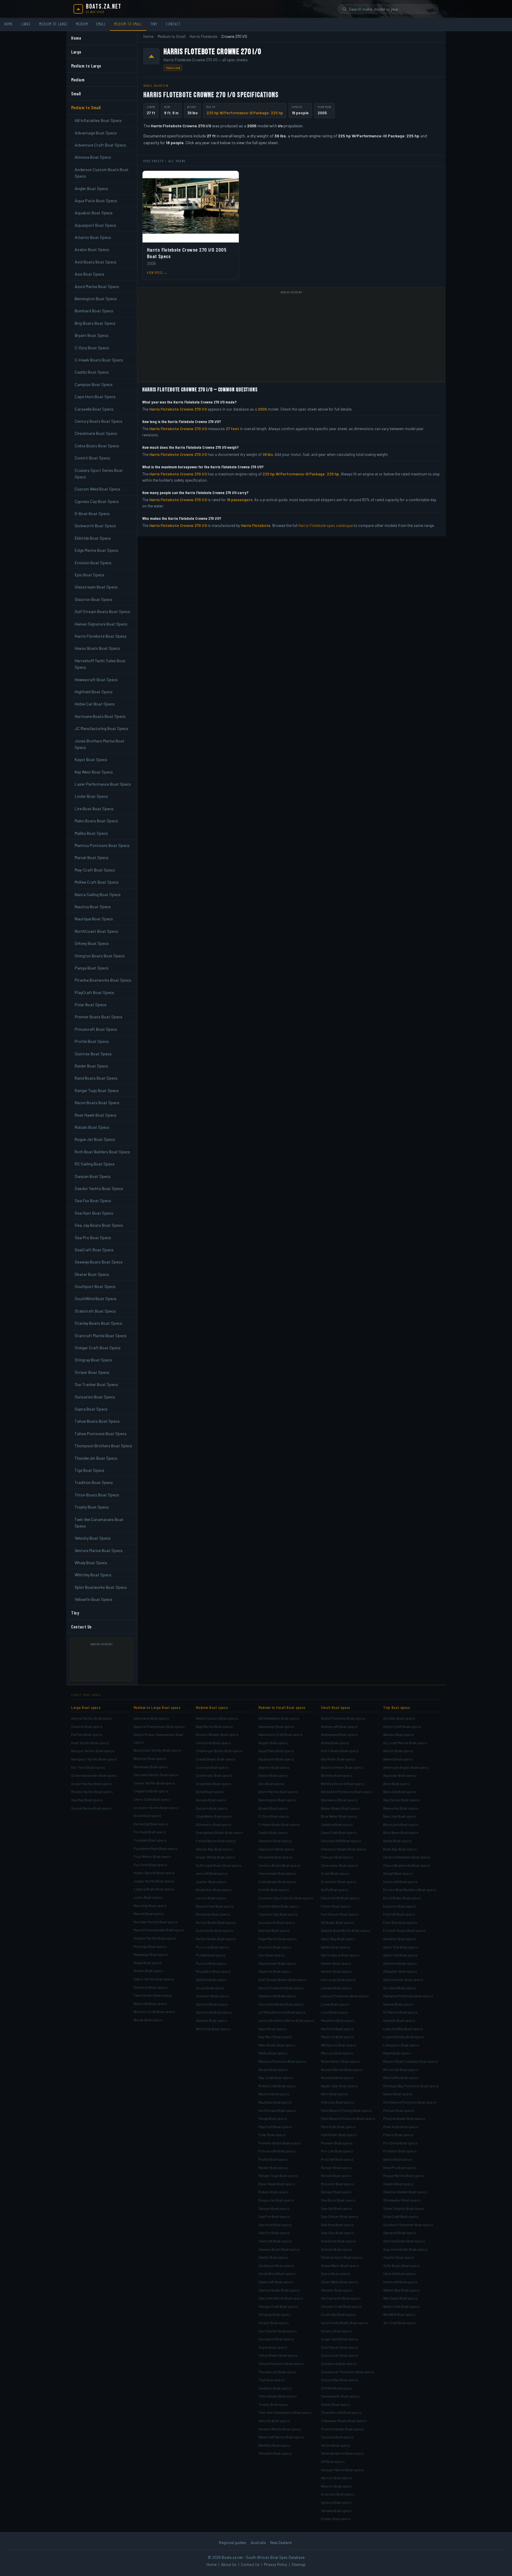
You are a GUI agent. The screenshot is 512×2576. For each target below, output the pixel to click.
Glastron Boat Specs (93, 599)
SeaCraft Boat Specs (94, 1250)
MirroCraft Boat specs (401, 2070)
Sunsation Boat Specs (95, 1397)
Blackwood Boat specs (339, 1800)
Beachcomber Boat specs (342, 1767)
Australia (258, 2543)
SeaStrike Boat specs (338, 2241)
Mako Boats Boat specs (277, 2045)
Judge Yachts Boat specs (154, 1881)
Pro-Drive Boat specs (400, 2143)
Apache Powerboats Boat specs (159, 1726)
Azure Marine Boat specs (278, 1792)
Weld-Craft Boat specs (401, 2306)
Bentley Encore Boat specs (343, 1784)
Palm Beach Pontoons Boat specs (348, 2118)
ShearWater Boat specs (340, 2265)
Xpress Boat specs (336, 2502)
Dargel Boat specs (398, 1873)
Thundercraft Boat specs (341, 2412)
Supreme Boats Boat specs (405, 2249)
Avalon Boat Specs (92, 249)
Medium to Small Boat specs (282, 1707)
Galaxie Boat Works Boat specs (346, 1930)
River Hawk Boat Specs (96, 1115)
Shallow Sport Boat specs (342, 2257)
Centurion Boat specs (213, 1743)
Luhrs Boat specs (148, 1897)
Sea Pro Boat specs (274, 2233)
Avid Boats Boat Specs (96, 262)
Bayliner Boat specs (150, 1758)
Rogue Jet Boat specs (276, 2200)
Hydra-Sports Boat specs (154, 1873)
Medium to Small (128, 24)
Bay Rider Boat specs (338, 1759)
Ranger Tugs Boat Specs (97, 1090)
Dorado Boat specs (211, 1800)
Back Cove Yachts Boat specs (157, 1750)
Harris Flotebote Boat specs (281, 1988)
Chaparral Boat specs (151, 1791)
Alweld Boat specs (398, 1759)
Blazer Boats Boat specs (340, 1808)
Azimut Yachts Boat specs (92, 1718)
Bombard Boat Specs (94, 311)
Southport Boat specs (276, 2265)
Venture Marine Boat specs (280, 2429)
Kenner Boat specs (336, 1971)
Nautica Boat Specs (93, 907)
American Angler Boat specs (406, 1767)
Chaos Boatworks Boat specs (407, 1865)
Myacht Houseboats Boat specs (159, 1930)
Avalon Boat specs (273, 1775)
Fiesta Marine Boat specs (216, 1841)
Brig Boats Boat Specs (95, 323)
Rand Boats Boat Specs (96, 1078)
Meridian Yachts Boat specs (156, 1922)
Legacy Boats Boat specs (154, 1889)
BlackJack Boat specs (401, 1824)
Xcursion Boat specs (338, 2494)
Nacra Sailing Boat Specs (98, 894)
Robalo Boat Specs (92, 1127)
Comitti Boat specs (274, 1890)
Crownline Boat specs (214, 1784)
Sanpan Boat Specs (93, 1176)
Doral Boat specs (147, 1816)
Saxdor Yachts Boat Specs (99, 1188)
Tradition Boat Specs (94, 1482)
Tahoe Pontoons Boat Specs (101, 1433)
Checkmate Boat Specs (96, 433)
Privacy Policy (276, 2564)
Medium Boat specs (212, 1707)
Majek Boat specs (397, 2053)
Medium (82, 24)
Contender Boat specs (214, 1775)
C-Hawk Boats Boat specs (279, 1824)
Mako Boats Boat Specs (96, 821)
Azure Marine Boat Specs (97, 286)
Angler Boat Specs (91, 188)
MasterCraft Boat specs (215, 1906)
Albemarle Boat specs (151, 1718)
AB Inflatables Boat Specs (98, 120)
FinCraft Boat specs (399, 1914)
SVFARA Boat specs (337, 2388)
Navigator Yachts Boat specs (94, 1759)
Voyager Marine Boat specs (343, 2470)
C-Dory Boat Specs (92, 348)
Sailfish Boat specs (211, 1980)
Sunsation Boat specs (276, 2339)
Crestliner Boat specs (339, 1882)
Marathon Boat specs (338, 2020)
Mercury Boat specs (337, 2053)
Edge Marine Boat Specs (96, 550)
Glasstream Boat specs (277, 1963)
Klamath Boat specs (399, 2020)
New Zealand (281, 2543)
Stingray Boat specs (275, 2314)
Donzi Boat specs (210, 1792)
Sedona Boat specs (337, 2249)
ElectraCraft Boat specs (340, 1898)
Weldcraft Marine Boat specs (281, 2437)
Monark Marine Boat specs (342, 2070)
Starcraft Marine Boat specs (281, 2298)
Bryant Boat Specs (92, 335)
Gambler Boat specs (400, 1939)
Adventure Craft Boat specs (281, 1734)
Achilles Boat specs (399, 1718)
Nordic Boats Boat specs (216, 1922)
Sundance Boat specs (339, 2363)
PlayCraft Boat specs (275, 2127)
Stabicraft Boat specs (276, 2282)
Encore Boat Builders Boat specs (410, 1890)
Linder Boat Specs (91, 796)
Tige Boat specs (271, 2380)
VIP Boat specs (333, 2461)
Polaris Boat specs (398, 2135)
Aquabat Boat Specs (94, 213)
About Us (229, 2564)
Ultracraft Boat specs (400, 2282)
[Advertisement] (104, 1662)
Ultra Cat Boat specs (399, 2273)
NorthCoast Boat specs (277, 2110)
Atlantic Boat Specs (93, 237)
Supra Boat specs (273, 2347)
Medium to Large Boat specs (157, 1707)
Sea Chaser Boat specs (340, 2216)
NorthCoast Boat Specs (96, 931)
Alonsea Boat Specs (93, 157)
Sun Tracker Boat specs (278, 2331)
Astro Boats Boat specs (340, 1751)
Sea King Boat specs (337, 2225)
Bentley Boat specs (337, 1775)
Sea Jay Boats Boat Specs (99, 1225)
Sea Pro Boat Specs (93, 1238)
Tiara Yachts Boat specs (153, 1995)
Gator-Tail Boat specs (400, 1955)
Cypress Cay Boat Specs (97, 501)
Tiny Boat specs (397, 1707)
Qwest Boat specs (398, 2159)
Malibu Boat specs (273, 2053)
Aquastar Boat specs (400, 1775)
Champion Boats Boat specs (344, 1849)
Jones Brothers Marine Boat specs (286, 2020)
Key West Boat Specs (94, 772)
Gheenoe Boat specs (400, 1963)
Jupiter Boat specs (211, 1882)
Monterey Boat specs (213, 1914)
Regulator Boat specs (213, 1971)
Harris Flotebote (203, 36)
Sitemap (299, 2564)
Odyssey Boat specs (337, 2102)
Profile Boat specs (273, 2159)
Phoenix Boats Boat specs (404, 2118)
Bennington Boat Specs (96, 299)
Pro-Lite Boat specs (337, 2151)
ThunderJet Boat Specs (96, 1458)
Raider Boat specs (273, 2167)
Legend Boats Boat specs (404, 2037)
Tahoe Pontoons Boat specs (281, 2363)
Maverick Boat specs (337, 2037)
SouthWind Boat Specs (96, 1299)
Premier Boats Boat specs (280, 2143)
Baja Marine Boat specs (214, 1726)
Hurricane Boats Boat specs (281, 2004)
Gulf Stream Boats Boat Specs (102, 611)
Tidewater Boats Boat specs (344, 2421)
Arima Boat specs (335, 1743)
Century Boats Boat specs (279, 1865)
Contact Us (81, 1627)
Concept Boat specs (212, 1767)
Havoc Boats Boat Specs (97, 648)
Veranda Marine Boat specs (343, 2453)
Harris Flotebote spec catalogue (326, 525)
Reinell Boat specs (336, 2175)
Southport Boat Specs (95, 1286)
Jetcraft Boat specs (212, 1873)
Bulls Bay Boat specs (400, 1849)
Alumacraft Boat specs (339, 1726)
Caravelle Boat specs (275, 1857)
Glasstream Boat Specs (96, 587)
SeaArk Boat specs (398, 2184)
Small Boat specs (336, 1707)
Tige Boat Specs (89, 1470)
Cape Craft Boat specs (339, 1832)
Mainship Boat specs (150, 1906)
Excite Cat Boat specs (151, 1824)
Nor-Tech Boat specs (88, 1767)
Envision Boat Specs (93, 563)
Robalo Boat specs (273, 2192)
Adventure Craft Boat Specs (100, 145)
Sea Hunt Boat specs (275, 2225)
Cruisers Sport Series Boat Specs (99, 473)
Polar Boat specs (272, 2135)
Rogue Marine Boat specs (404, 2175)
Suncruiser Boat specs (340, 2355)
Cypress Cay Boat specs (278, 1914)
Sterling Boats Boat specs (404, 2241)
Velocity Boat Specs (93, 1538)
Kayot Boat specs (272, 2029)
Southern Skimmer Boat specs (408, 2225)
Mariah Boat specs (273, 2070)
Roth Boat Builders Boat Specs (102, 1152)
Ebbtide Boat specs (274, 1930)
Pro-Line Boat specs (212, 1947)
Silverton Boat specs (151, 1987)
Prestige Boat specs (150, 1946)
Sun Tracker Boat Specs (96, 1384)
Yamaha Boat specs (337, 2511)
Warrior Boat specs (336, 2478)
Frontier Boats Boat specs (404, 1930)
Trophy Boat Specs (92, 1507)
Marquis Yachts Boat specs (93, 1751)
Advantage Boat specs (276, 1726)
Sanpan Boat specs (274, 2208)
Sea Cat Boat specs (336, 2208)
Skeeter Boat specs (337, 2290)
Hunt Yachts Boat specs (90, 1743)
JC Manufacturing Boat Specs (101, 728)
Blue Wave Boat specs (401, 1832)
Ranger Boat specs (336, 2167)
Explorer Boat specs (400, 1906)
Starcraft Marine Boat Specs (101, 1336)
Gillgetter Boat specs (400, 1971)
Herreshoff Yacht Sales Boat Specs (100, 664)
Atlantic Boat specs (274, 1767)
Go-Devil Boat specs (400, 1988)
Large (26, 24)
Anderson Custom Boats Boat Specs (102, 173)
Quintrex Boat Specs (93, 1054)
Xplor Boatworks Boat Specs (101, 1587)
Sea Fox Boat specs (274, 2216)
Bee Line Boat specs (400, 1816)
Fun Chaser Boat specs (340, 1914)
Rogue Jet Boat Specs (95, 1139)
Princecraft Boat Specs (96, 1029)
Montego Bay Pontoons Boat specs (411, 2086)
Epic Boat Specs (89, 575)
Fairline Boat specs (87, 1734)
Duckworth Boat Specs (95, 526)
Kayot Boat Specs (91, 759)
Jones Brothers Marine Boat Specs (100, 744)
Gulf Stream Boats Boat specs (283, 1980)
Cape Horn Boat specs (276, 1849)
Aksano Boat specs (399, 1734)
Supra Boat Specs (91, 1409)
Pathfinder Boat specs (339, 2135)
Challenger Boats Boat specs (219, 1751)
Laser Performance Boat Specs (103, 784)
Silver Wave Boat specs (340, 2282)
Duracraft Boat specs (400, 1882)
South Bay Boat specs (339, 2314)
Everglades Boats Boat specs (220, 1832)
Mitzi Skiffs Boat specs (401, 2077)
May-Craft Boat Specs (95, 870)
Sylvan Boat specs (336, 2404)
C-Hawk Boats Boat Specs (99, 360)
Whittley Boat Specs (93, 1575)
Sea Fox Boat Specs (93, 1201)
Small (101, 24)
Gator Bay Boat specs (338, 1939)
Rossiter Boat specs (337, 2184)
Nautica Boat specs (274, 2094)
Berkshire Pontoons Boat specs (347, 1792)
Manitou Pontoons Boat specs (282, 2061)
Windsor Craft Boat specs (154, 2011)
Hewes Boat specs (336, 1963)
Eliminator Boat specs (214, 1824)
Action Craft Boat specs (402, 1726)
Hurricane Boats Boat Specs (100, 716)
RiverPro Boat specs (400, 2167)
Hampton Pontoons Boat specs (408, 1996)
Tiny (154, 24)
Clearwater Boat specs (339, 1865)
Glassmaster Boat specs (403, 1980)
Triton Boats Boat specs (278, 2396)
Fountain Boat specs (150, 1840)
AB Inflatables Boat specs (279, 1718)
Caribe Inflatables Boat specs (407, 1857)
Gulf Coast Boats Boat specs (219, 1865)
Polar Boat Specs (91, 1005)
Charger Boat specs (337, 1857)
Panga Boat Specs (92, 968)
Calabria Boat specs (337, 1824)
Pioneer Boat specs (337, 2143)
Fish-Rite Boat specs (400, 1922)
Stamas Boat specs (212, 2020)
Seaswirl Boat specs (212, 1996)
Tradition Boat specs (275, 2388)
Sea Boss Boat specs (338, 2200)
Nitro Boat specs (334, 2094)
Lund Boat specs (335, 2012)
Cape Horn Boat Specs (95, 397)
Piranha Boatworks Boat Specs (103, 980)
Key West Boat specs (275, 2037)
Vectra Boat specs (336, 2445)
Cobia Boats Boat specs (277, 1882)
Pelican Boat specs (399, 2110)
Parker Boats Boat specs (216, 1939)
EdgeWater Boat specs (214, 1816)
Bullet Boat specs (397, 1841)
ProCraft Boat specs (337, 2159)
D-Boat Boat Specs (92, 513)
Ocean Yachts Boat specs (92, 1784)
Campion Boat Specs (94, 384)
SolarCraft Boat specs (401, 2216)
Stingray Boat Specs (93, 1360)
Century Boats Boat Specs (99, 421)
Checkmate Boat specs (277, 1873)
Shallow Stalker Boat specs (405, 2192)
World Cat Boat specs (213, 2029)
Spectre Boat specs (212, 2004)
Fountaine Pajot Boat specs (156, 1848)
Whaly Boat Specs (91, 1563)
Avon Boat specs (397, 1784)
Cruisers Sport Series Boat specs (286, 1898)
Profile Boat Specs (92, 1041)
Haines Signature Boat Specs (101, 624)
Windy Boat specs (148, 2020)
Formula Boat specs (150, 1832)
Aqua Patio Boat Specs (96, 201)
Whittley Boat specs (275, 2445)
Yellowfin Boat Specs (93, 1599)
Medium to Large (53, 24)
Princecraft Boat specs (277, 2151)
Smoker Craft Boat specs (341, 2306)
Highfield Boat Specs (94, 692)
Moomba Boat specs (337, 2077)
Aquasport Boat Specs (95, 225)
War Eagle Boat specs (400, 2298)
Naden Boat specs (398, 2094)
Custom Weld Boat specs (279, 1906)
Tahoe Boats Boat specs (278, 2355)
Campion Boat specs (275, 1841)
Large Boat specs (86, 1707)
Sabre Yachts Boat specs (154, 1979)
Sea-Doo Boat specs (337, 2233)
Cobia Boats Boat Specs (97, 446)
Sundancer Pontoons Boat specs (348, 2372)
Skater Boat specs (273, 2257)
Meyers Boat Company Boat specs (411, 2061)
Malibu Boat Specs (91, 833)
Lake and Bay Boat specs (403, 2029)
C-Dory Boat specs (274, 1816)
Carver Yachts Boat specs (154, 1783)
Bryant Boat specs (273, 1808)
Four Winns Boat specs (152, 1856)
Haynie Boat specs (398, 2004)
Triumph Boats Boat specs (342, 2429)
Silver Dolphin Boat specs (404, 2208)
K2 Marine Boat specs (400, 2012)
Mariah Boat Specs (92, 857)
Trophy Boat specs (273, 2404)
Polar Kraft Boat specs (401, 2127)
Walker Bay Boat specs (401, 2290)
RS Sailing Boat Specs (95, 1164)
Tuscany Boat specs (337, 2437)
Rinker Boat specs (148, 1971)
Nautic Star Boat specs (339, 2086)
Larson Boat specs (211, 1898)
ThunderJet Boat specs (277, 2372)
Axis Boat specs (271, 1784)
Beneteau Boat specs (151, 1767)
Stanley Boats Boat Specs (98, 1323)
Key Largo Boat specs (338, 1980)
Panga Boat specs (273, 2118)
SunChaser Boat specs (340, 2347)
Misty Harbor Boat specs (340, 2061)
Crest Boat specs (335, 1873)
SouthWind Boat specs (277, 2273)
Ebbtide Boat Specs (93, 538)
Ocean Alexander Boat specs (94, 1775)
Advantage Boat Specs (96, 133)
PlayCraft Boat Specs (94, 992)
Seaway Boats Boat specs (279, 2249)
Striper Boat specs (274, 2323)
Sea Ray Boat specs (87, 1800)
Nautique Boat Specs (94, 919)
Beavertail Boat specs (401, 1808)
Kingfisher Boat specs (214, 1890)
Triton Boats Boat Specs (97, 1495)
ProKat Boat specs (211, 1955)
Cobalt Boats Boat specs (216, 1759)
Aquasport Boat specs (276, 1759)
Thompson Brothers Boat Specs (103, 1446)
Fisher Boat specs (336, 1906)
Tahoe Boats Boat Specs (97, 1421)
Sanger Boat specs (336, 2192)
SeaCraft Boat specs (275, 2241)
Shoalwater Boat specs (402, 2200)
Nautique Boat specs (275, 2102)
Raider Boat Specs (91, 1066)
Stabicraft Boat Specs (95, 1311)
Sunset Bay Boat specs (340, 2380)
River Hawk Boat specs (277, 2184)
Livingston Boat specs (401, 2045)
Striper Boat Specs (92, 1372)
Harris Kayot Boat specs (340, 1955)
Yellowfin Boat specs (275, 2453)
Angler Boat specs (273, 1743)
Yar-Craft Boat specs (400, 2323)
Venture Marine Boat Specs (99, 1550)
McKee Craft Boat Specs (97, 882)
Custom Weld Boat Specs (97, 489)
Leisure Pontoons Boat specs (345, 1996)
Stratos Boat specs (336, 2331)
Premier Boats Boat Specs (99, 1017)
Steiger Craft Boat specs (278, 2306)
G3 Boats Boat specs (337, 1922)
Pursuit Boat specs (211, 1963)
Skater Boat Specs (92, 1274)
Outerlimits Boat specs (215, 1930)
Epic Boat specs (271, 1955)
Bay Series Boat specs (401, 1800)
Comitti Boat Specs (92, 458)
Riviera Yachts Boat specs (92, 1792)
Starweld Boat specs (400, 2233)
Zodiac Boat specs (336, 2519)
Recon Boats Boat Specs (97, 1103)
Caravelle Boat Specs (94, 409)
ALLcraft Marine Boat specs (405, 1743)
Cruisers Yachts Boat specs (156, 1808)
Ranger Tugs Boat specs (278, 2175)
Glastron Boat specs (275, 1971)
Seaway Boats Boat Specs (99, 1262)
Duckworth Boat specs (277, 1922)
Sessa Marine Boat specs (91, 1808)
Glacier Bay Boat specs (214, 1849)
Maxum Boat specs (149, 1913)
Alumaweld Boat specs (339, 1734)
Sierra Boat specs (335, 2273)
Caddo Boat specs (273, 1832)
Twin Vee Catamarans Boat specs (285, 2412)
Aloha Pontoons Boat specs (343, 1718)
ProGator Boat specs (400, 2151)
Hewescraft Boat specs (277, 1996)
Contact (173, 24)
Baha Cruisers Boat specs (217, 1718)
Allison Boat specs (398, 1751)
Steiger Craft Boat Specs (98, 1348)
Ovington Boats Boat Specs (100, 956)
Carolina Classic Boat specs (156, 1775)
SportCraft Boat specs (214, 2012)
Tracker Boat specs (399, 2257)
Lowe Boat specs (335, 2004)
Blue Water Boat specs (339, 1816)
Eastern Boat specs (212, 1808)
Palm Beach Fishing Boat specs (346, 2110)
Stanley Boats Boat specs (279, 2290)
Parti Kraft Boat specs (338, 2127)
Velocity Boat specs (274, 2421)
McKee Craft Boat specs (277, 2086)
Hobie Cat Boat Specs (95, 704)
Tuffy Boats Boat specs (402, 2265)
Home (9, 24)
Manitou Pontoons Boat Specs (102, 845)
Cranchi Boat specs (87, 1726)
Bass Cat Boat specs (400, 1792)
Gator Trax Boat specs (401, 1947)
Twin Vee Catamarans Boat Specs (99, 1523)
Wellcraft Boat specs (150, 2003)
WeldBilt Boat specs (399, 2314)
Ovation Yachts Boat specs (155, 1938)
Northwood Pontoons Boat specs (410, 2102)
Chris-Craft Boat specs (152, 1799)
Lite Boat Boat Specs (94, 809)
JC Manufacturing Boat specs (282, 2012)
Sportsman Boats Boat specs (345, 2323)
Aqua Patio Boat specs (276, 1751)
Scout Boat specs (210, 1988)
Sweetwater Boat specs (340, 2396)
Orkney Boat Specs (92, 943)
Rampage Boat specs (151, 1954)
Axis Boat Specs (89, 274)
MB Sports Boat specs (339, 2045)
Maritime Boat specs (337, 2029)
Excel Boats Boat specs (402, 1898)
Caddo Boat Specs (92, 372)
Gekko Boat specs (335, 1947)
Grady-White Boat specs (216, 1857)
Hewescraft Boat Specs (96, 680)
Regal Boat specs (148, 1963)
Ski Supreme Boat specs (341, 2298)
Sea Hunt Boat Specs (94, 1213)
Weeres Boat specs (337, 2486)
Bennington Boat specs (277, 1800)
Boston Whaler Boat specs (217, 1734)
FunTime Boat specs (150, 1865)
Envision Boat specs (275, 1947)
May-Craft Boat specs (276, 2077)
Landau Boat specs (336, 1988)
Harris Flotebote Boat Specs (101, 636)
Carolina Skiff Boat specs (341, 1841)
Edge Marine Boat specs (278, 1939)
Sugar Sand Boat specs (340, 2339)
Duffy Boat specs (335, 1890)
